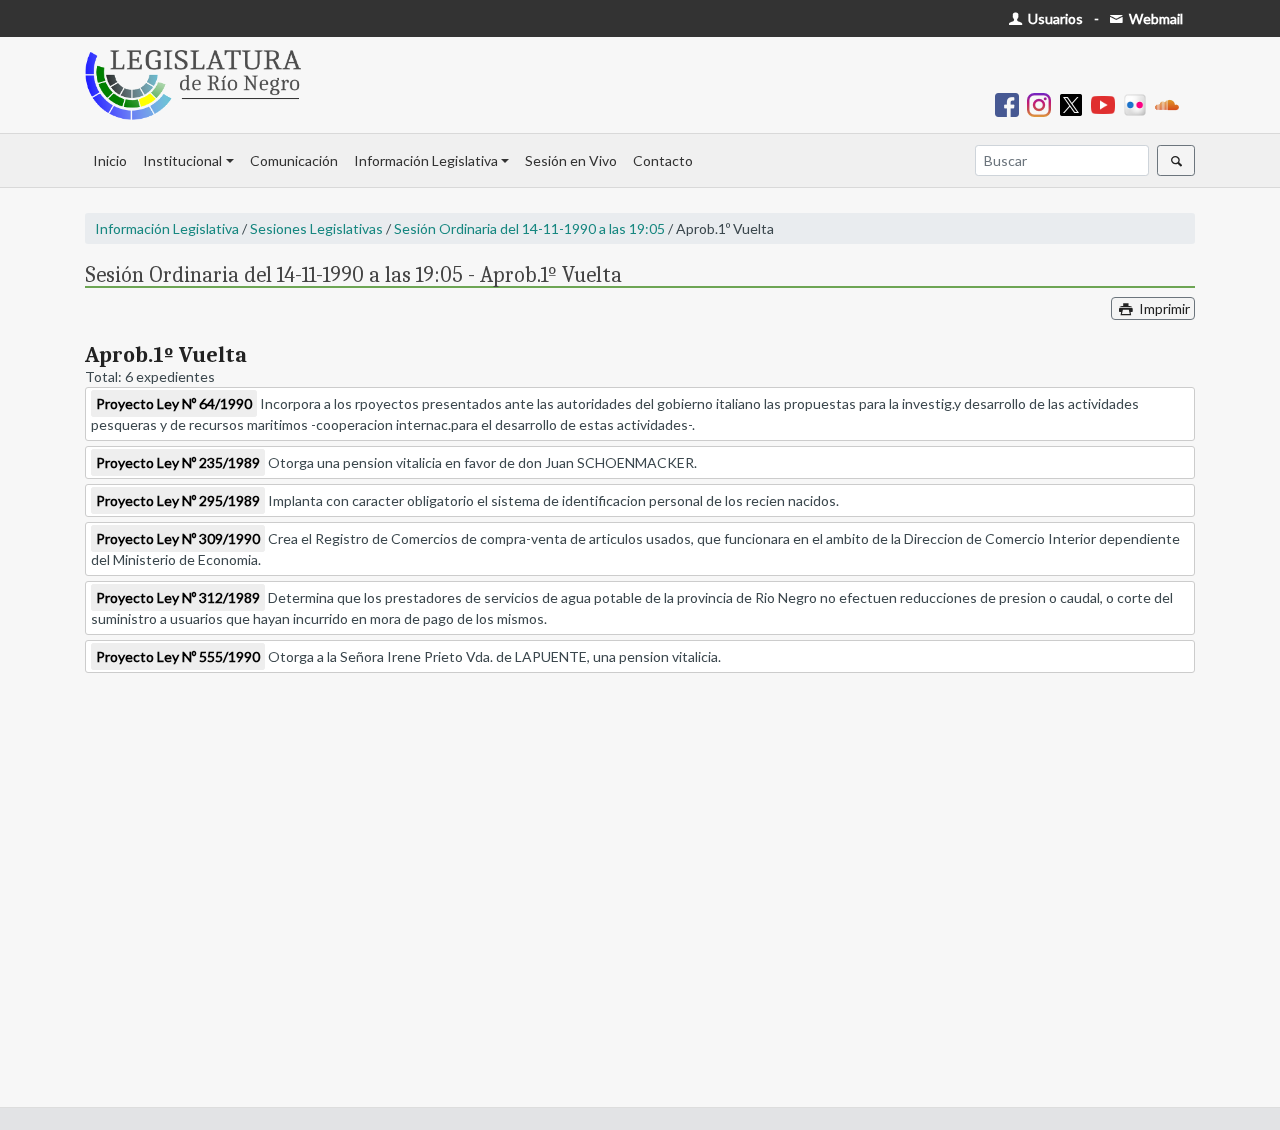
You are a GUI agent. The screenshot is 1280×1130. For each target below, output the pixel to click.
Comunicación (294, 160)
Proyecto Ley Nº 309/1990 (178, 538)
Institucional (182, 160)
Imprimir (1163, 308)
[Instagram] (1043, 103)
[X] (1075, 103)
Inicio (110, 160)
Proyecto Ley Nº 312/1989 (178, 597)
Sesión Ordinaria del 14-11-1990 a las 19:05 (529, 228)
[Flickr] (1139, 103)
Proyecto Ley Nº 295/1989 (178, 500)
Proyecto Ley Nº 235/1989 (178, 462)
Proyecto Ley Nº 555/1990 (178, 656)
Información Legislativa (426, 160)
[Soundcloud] (1171, 103)
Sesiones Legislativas (316, 228)
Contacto (663, 160)
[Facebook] (1011, 103)
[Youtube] (1107, 103)
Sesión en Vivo (571, 160)
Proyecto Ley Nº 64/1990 (174, 403)
